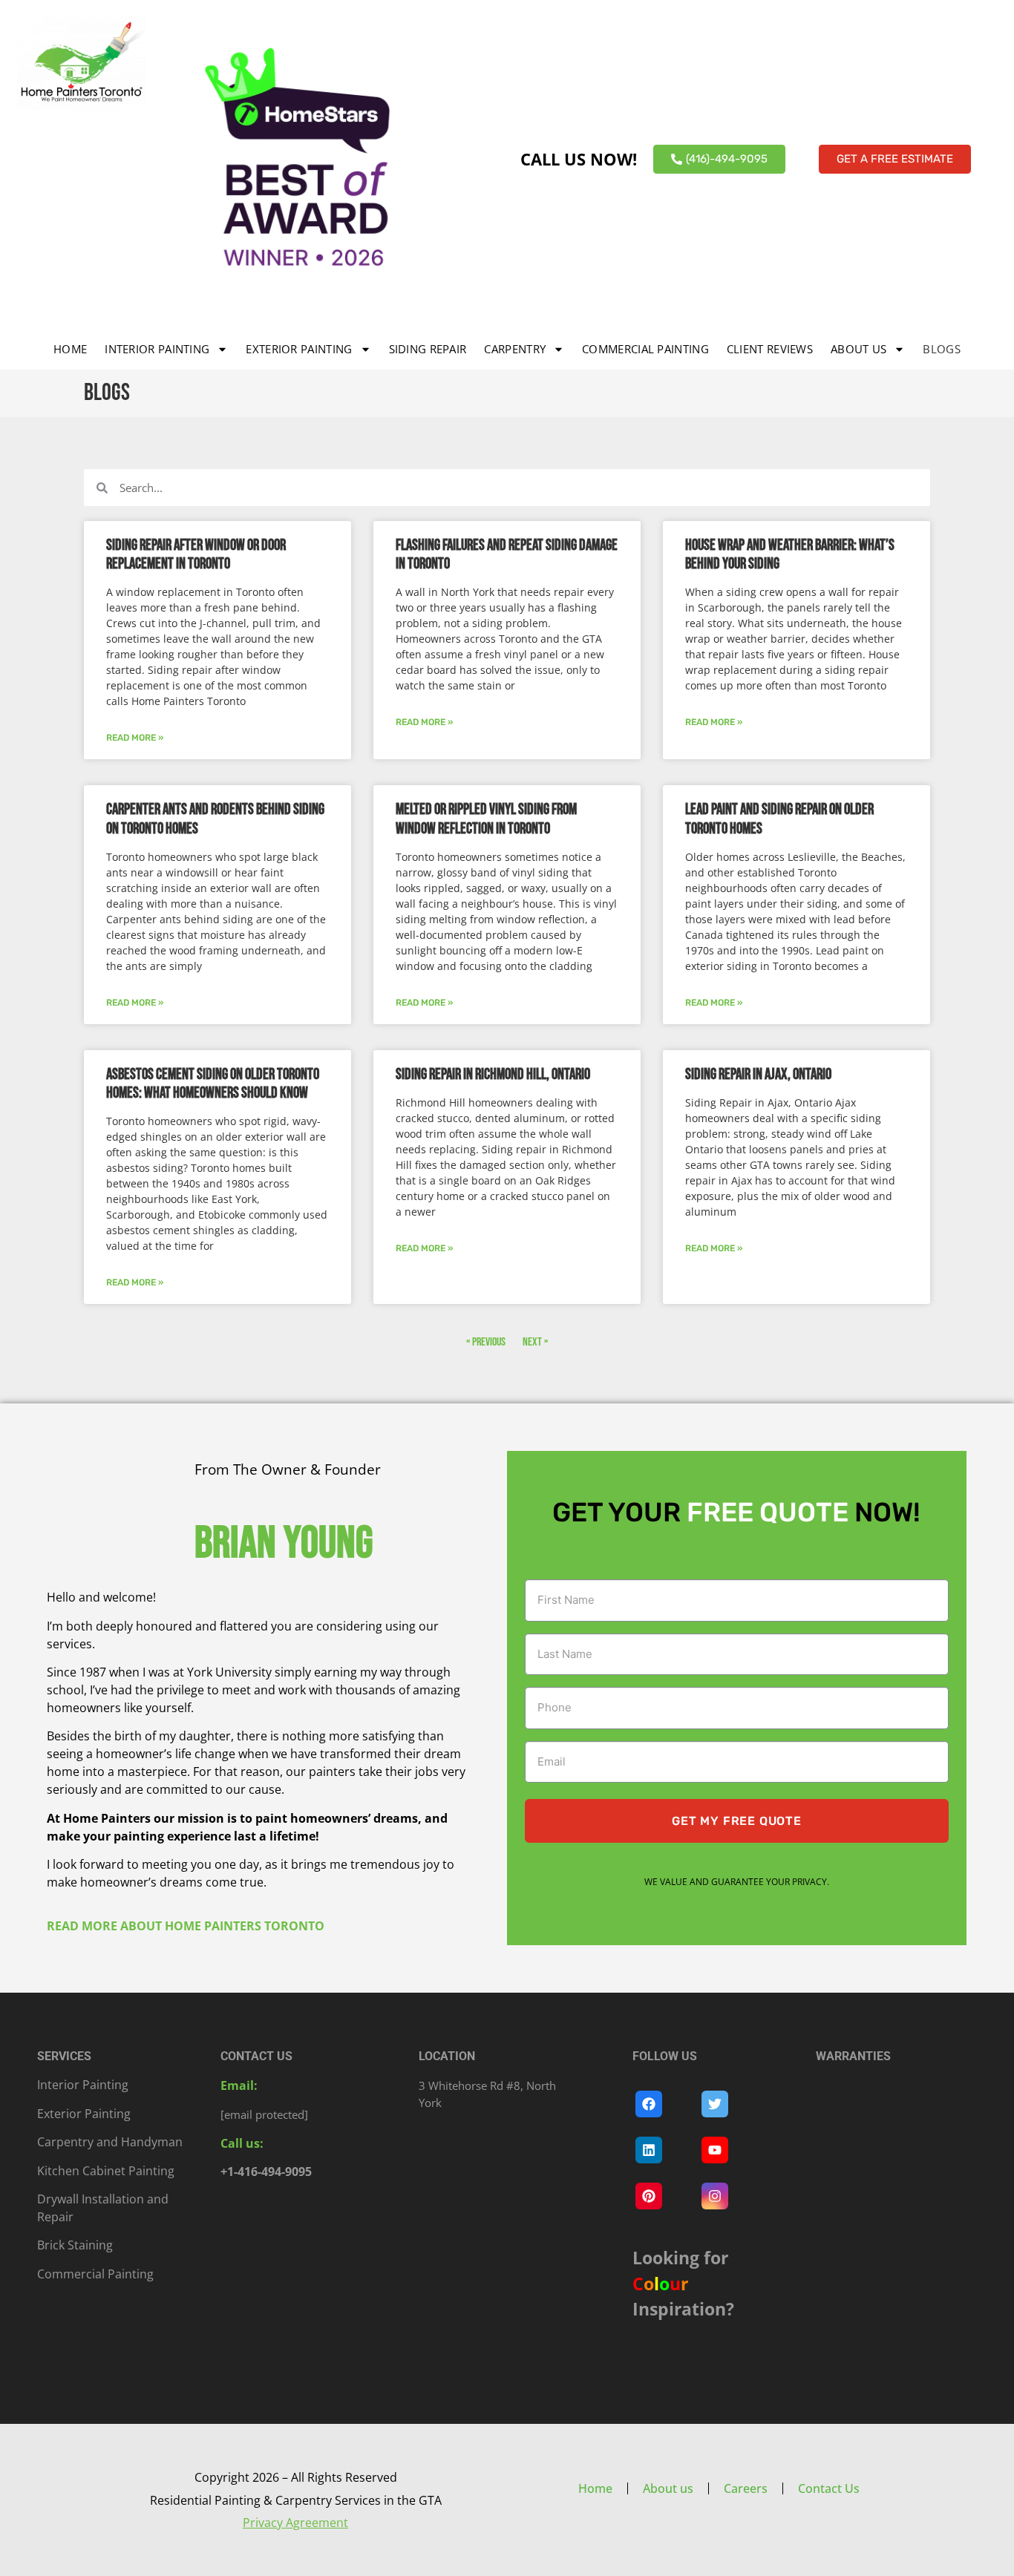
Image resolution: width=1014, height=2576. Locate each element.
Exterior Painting (299, 349)
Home (70, 349)
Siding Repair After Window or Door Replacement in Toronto (196, 554)
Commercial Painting (645, 349)
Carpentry (515, 349)
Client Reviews (770, 349)
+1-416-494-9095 (266, 2172)
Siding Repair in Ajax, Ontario (758, 1074)
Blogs (942, 349)
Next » (535, 1342)
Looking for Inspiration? (683, 2283)
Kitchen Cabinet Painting (106, 2171)
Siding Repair (428, 349)
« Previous (486, 1342)
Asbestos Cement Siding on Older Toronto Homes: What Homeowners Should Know (213, 1084)
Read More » (135, 738)
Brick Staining (75, 2245)
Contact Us (829, 2488)
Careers (746, 2488)
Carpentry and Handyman (110, 2142)
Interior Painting (157, 349)
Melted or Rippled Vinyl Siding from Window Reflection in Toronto (486, 819)
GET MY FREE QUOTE (737, 1821)
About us (858, 349)
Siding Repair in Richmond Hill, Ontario (493, 1074)
